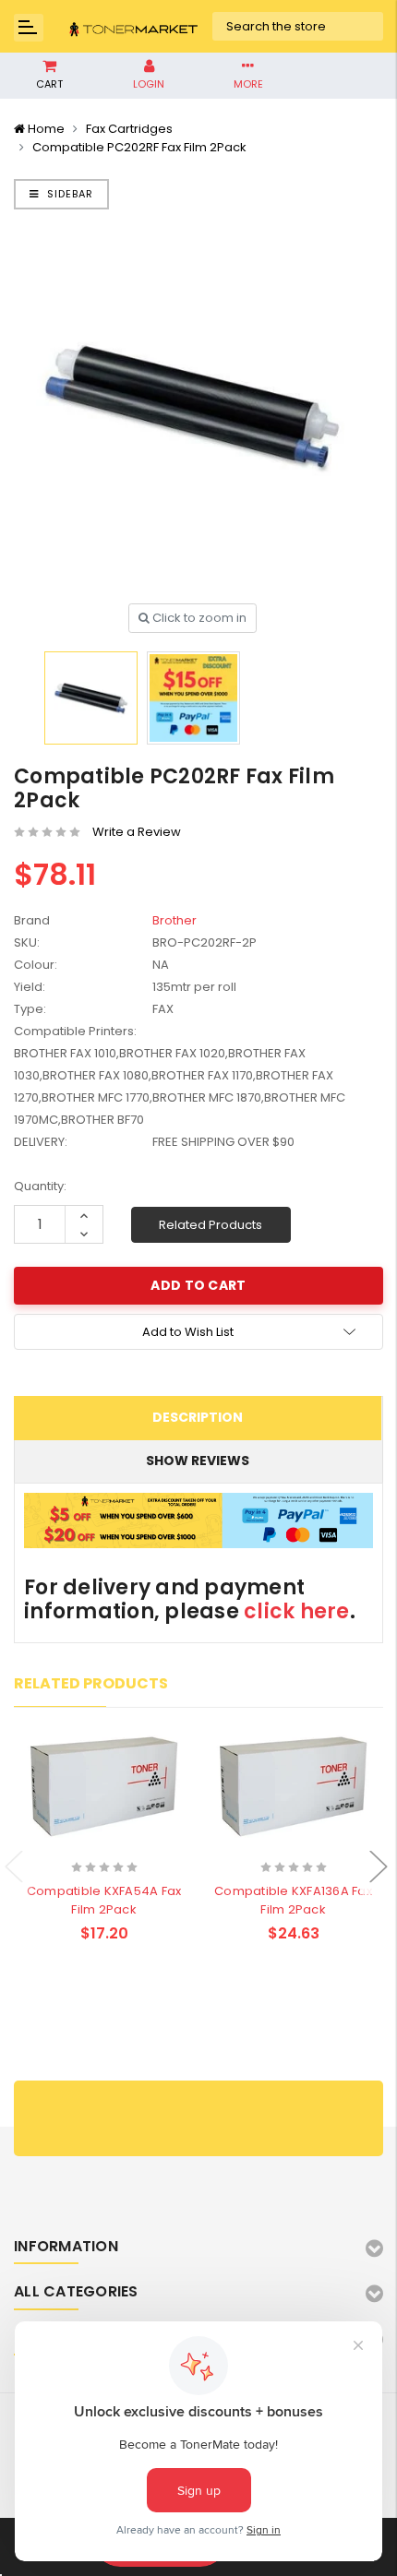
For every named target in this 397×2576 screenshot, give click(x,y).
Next (379, 1867)
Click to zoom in (198, 618)
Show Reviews (198, 1461)
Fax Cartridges (129, 129)
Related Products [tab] (91, 1683)
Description (198, 1417)
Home (46, 129)
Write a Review (137, 832)
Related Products (211, 1225)
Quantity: (40, 1186)
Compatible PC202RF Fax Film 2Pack (139, 147)
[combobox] (298, 27)
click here (297, 1611)
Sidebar (68, 194)
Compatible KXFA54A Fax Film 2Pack (104, 1900)
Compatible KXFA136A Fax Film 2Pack (293, 1900)
